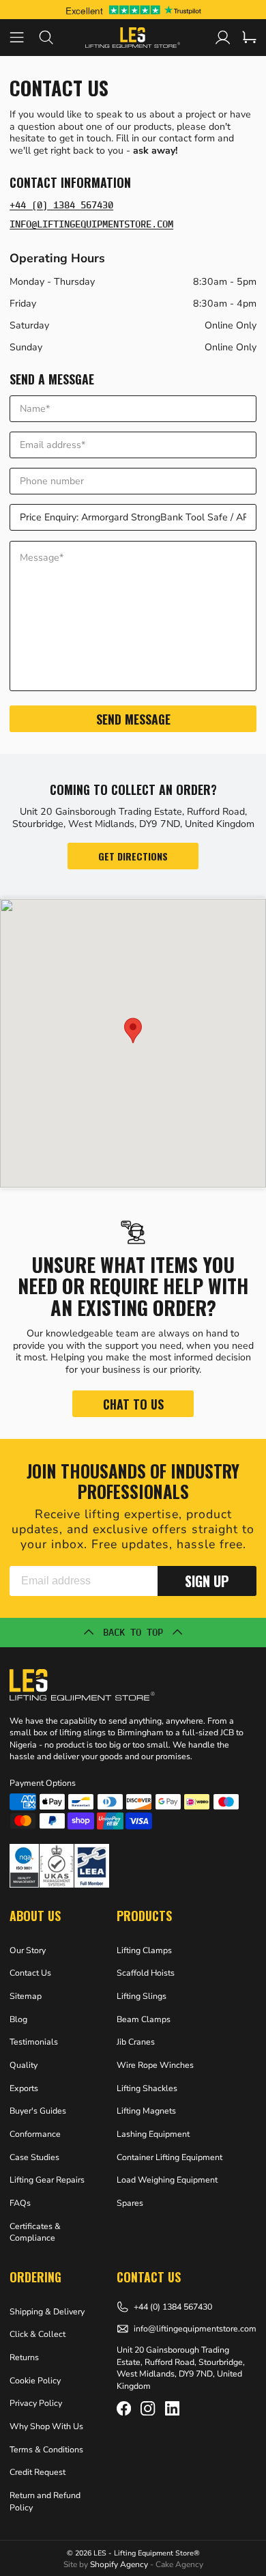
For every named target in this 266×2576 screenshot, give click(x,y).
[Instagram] (148, 2408)
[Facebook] (124, 2408)
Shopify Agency (119, 2564)
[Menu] (24, 37)
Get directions (133, 856)
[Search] (54, 37)
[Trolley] (249, 37)
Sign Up (207, 1581)
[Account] (223, 37)
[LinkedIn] (172, 2408)
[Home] (133, 37)
